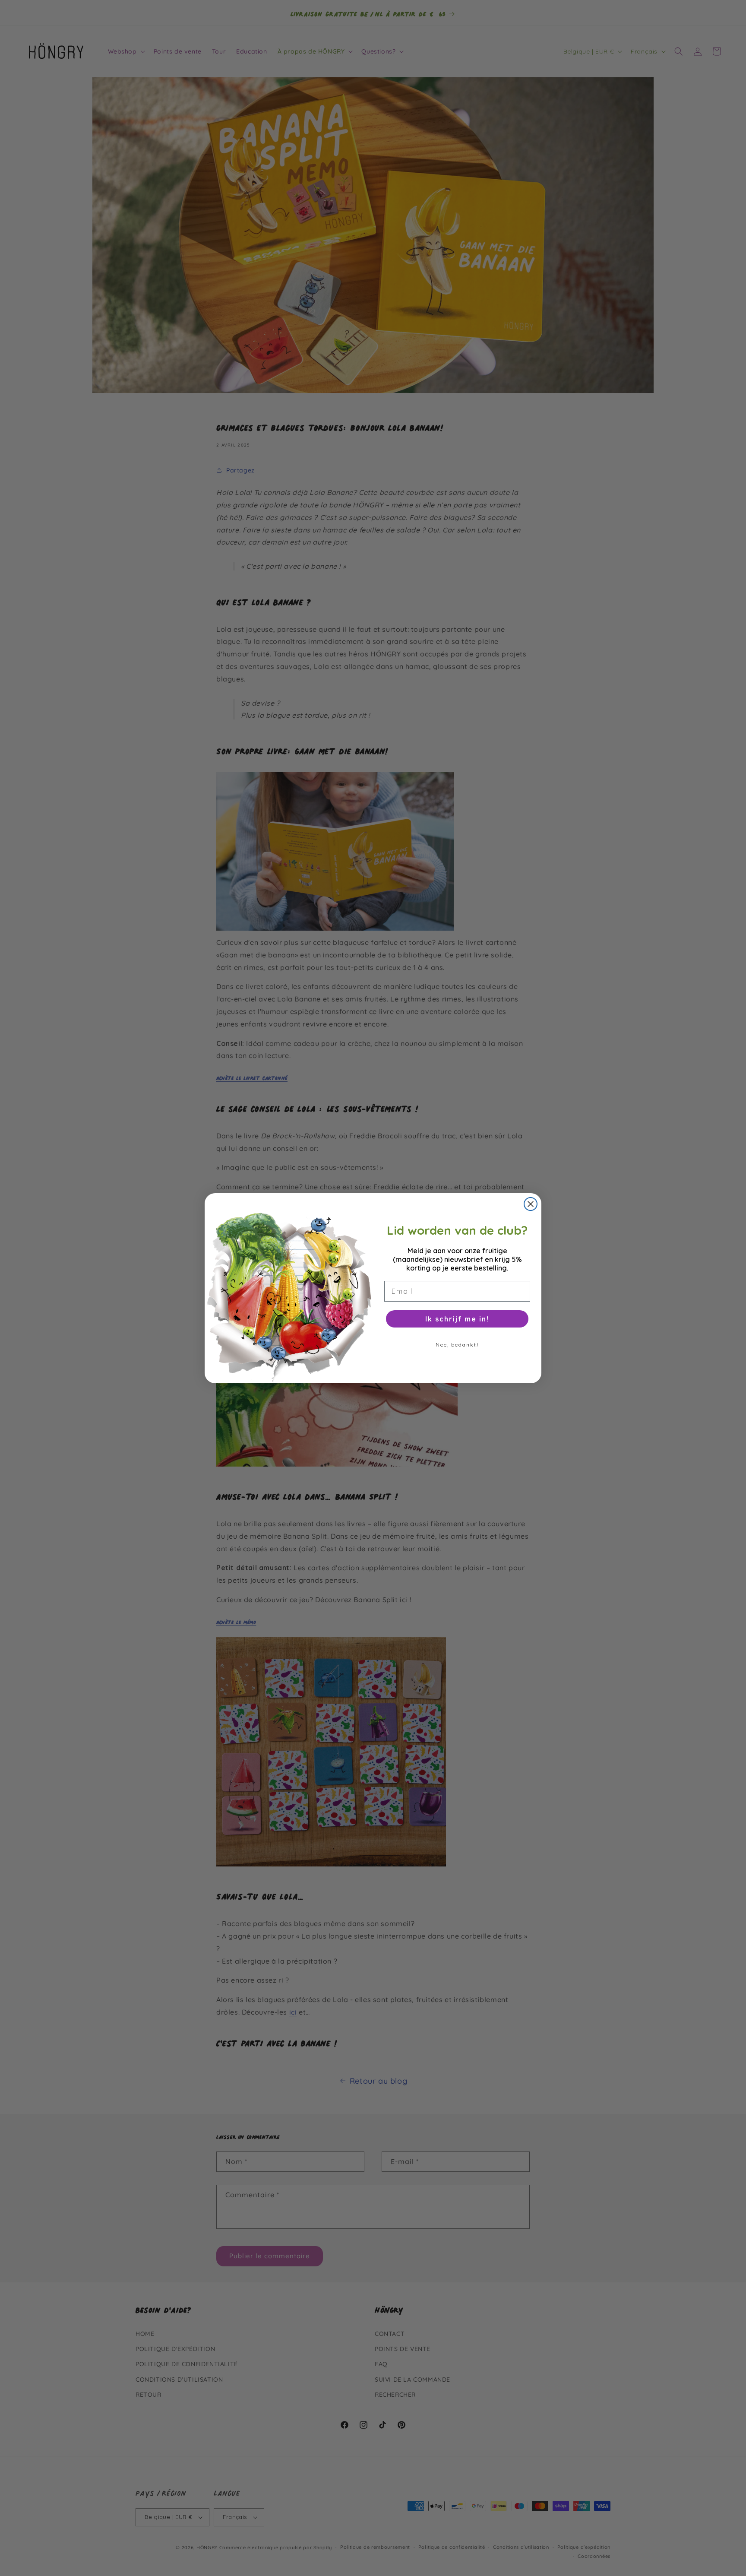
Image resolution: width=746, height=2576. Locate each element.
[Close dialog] (531, 1204)
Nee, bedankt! (457, 1345)
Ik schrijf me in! (457, 1319)
